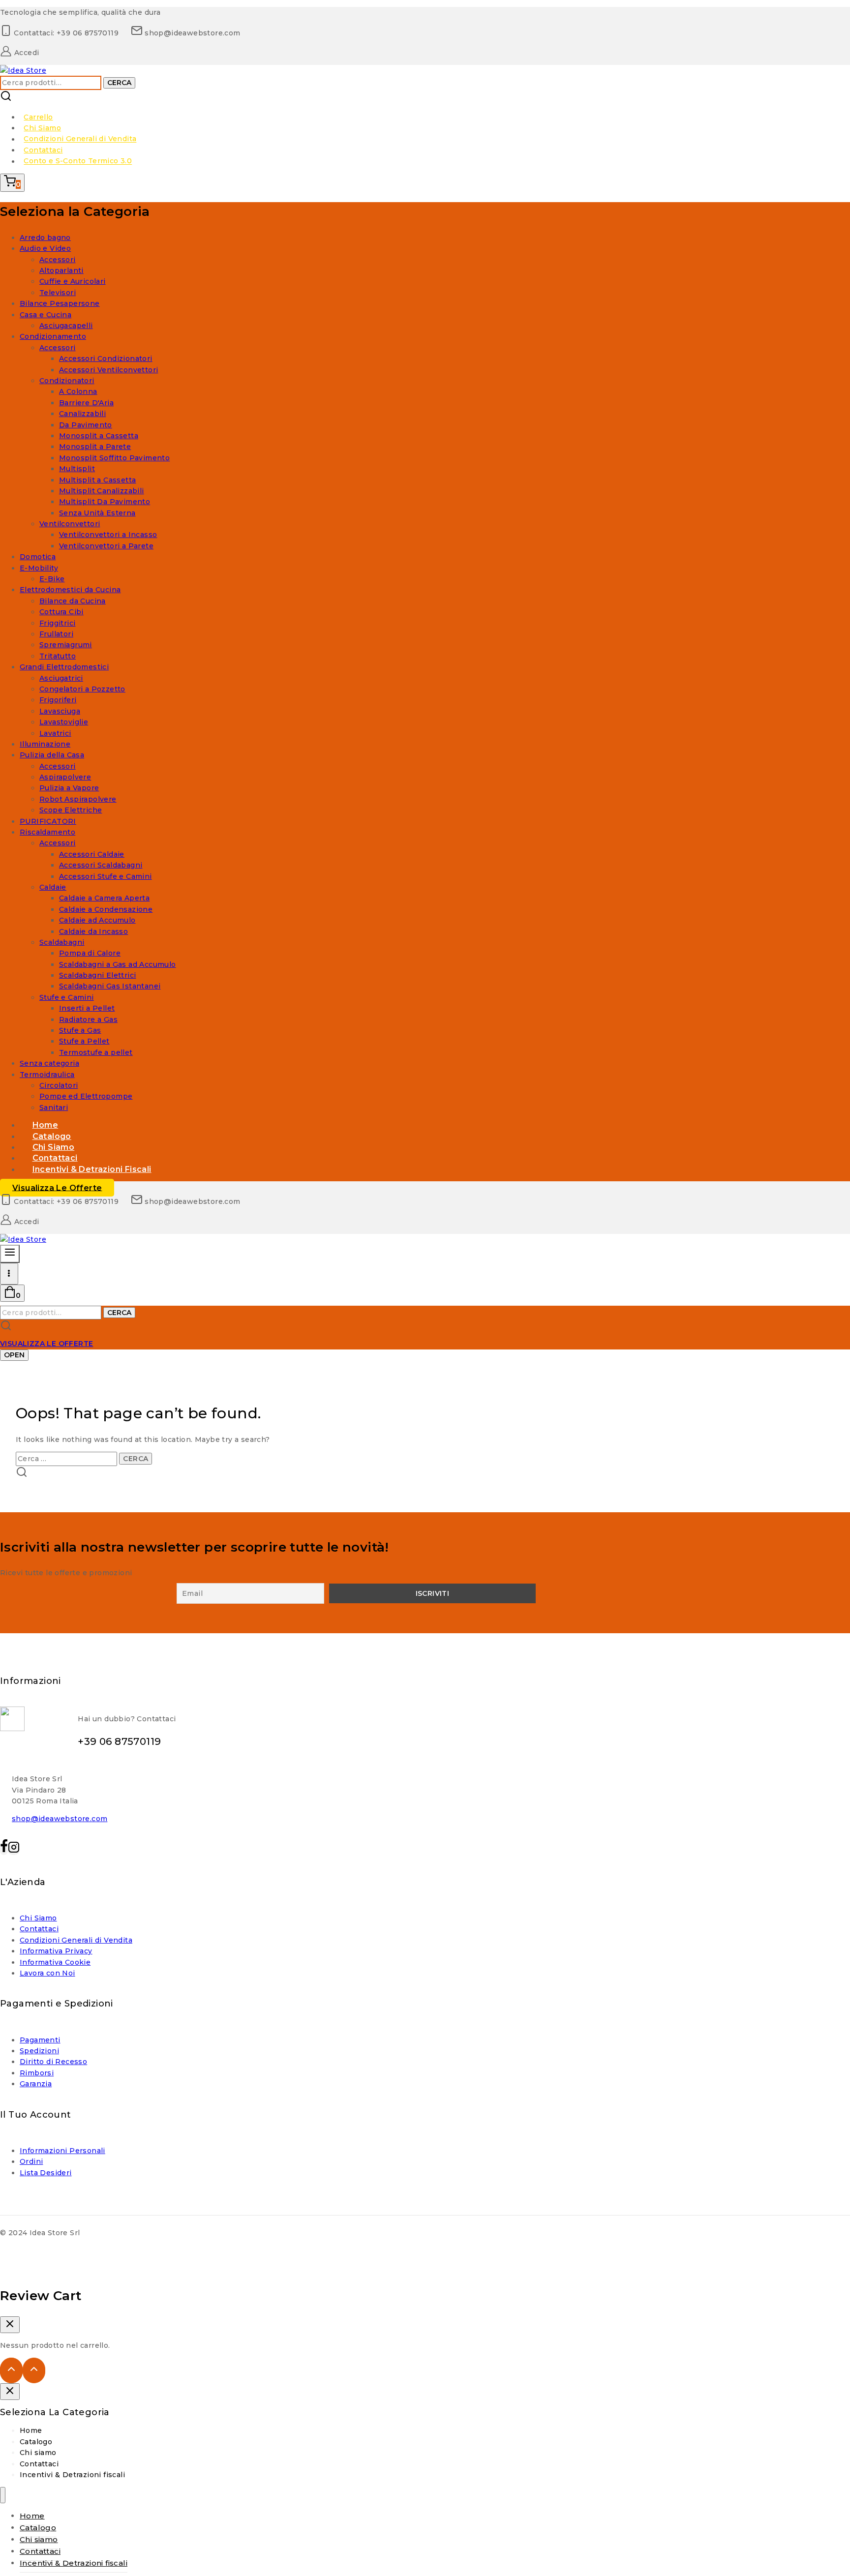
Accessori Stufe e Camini (106, 876)
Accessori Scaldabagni (101, 865)
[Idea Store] (23, 70)
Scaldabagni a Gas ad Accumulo (118, 964)
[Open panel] (10, 1254)
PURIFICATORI (48, 821)
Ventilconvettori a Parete (106, 546)
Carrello (38, 117)
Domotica (38, 557)
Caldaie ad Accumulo (97, 920)
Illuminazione (45, 744)
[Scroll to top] (11, 2370)
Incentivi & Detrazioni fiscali (92, 1169)
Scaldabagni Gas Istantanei (110, 986)
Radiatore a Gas (88, 1019)
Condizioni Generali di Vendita (80, 139)
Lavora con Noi (47, 1973)
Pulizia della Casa (52, 755)
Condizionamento (53, 336)
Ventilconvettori (70, 524)
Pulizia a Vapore (69, 788)
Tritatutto (58, 656)
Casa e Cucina (46, 315)
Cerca (119, 83)
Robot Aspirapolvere (78, 799)
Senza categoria (49, 1063)
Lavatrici (55, 733)
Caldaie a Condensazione (106, 909)
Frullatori (56, 634)
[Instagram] (14, 1850)
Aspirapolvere (65, 777)
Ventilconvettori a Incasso (108, 535)
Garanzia (36, 2084)
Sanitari (54, 1108)
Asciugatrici (61, 678)
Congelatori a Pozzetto (82, 689)
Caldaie (53, 887)
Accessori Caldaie (92, 854)
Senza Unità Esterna (97, 513)
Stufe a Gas (80, 1030)
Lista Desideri (46, 2173)
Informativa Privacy (56, 1951)
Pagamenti (40, 2040)
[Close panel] (10, 2392)
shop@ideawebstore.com (60, 1819)
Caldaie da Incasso (93, 931)
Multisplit (77, 469)
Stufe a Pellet (84, 1041)
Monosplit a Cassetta (99, 436)
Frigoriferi (58, 700)
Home (31, 2430)
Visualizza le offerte (57, 1187)
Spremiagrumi (66, 645)
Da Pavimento (86, 425)
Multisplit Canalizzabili (102, 491)
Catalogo (36, 2442)
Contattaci (43, 150)
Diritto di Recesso (53, 2062)
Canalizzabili (82, 414)
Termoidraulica (47, 1075)
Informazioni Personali (62, 2151)
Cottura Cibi (61, 612)
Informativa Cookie (55, 1962)
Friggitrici (57, 623)
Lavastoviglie (64, 722)
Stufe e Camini (67, 997)
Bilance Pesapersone (60, 303)
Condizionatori (67, 381)
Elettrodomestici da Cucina (70, 590)
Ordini (31, 2161)
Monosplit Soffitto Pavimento (114, 458)
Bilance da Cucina (73, 601)
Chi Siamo (42, 128)
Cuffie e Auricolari (73, 281)
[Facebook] (4, 1850)
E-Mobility (39, 568)
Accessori (58, 260)
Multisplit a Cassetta (97, 480)
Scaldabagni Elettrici (97, 975)
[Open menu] (9, 1274)
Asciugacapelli (66, 326)
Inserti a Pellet (87, 1008)
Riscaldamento (47, 832)
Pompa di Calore (90, 953)
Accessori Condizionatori (106, 359)
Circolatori (59, 1085)
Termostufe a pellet (96, 1052)
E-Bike (52, 579)
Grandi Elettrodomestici (64, 667)
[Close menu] (3, 2495)
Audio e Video (45, 248)
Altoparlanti (61, 270)
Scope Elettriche (71, 810)
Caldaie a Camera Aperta (104, 898)
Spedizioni (39, 2051)
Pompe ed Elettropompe (86, 1096)
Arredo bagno (45, 238)
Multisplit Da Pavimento (105, 502)
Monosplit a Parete (95, 447)
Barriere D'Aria (86, 403)
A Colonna (78, 391)
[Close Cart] (10, 2325)
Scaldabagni (62, 942)
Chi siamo (38, 2453)
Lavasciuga (60, 711)
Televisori (58, 293)
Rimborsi (37, 2073)
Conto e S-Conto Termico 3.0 (78, 161)
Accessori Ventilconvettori (108, 370)
